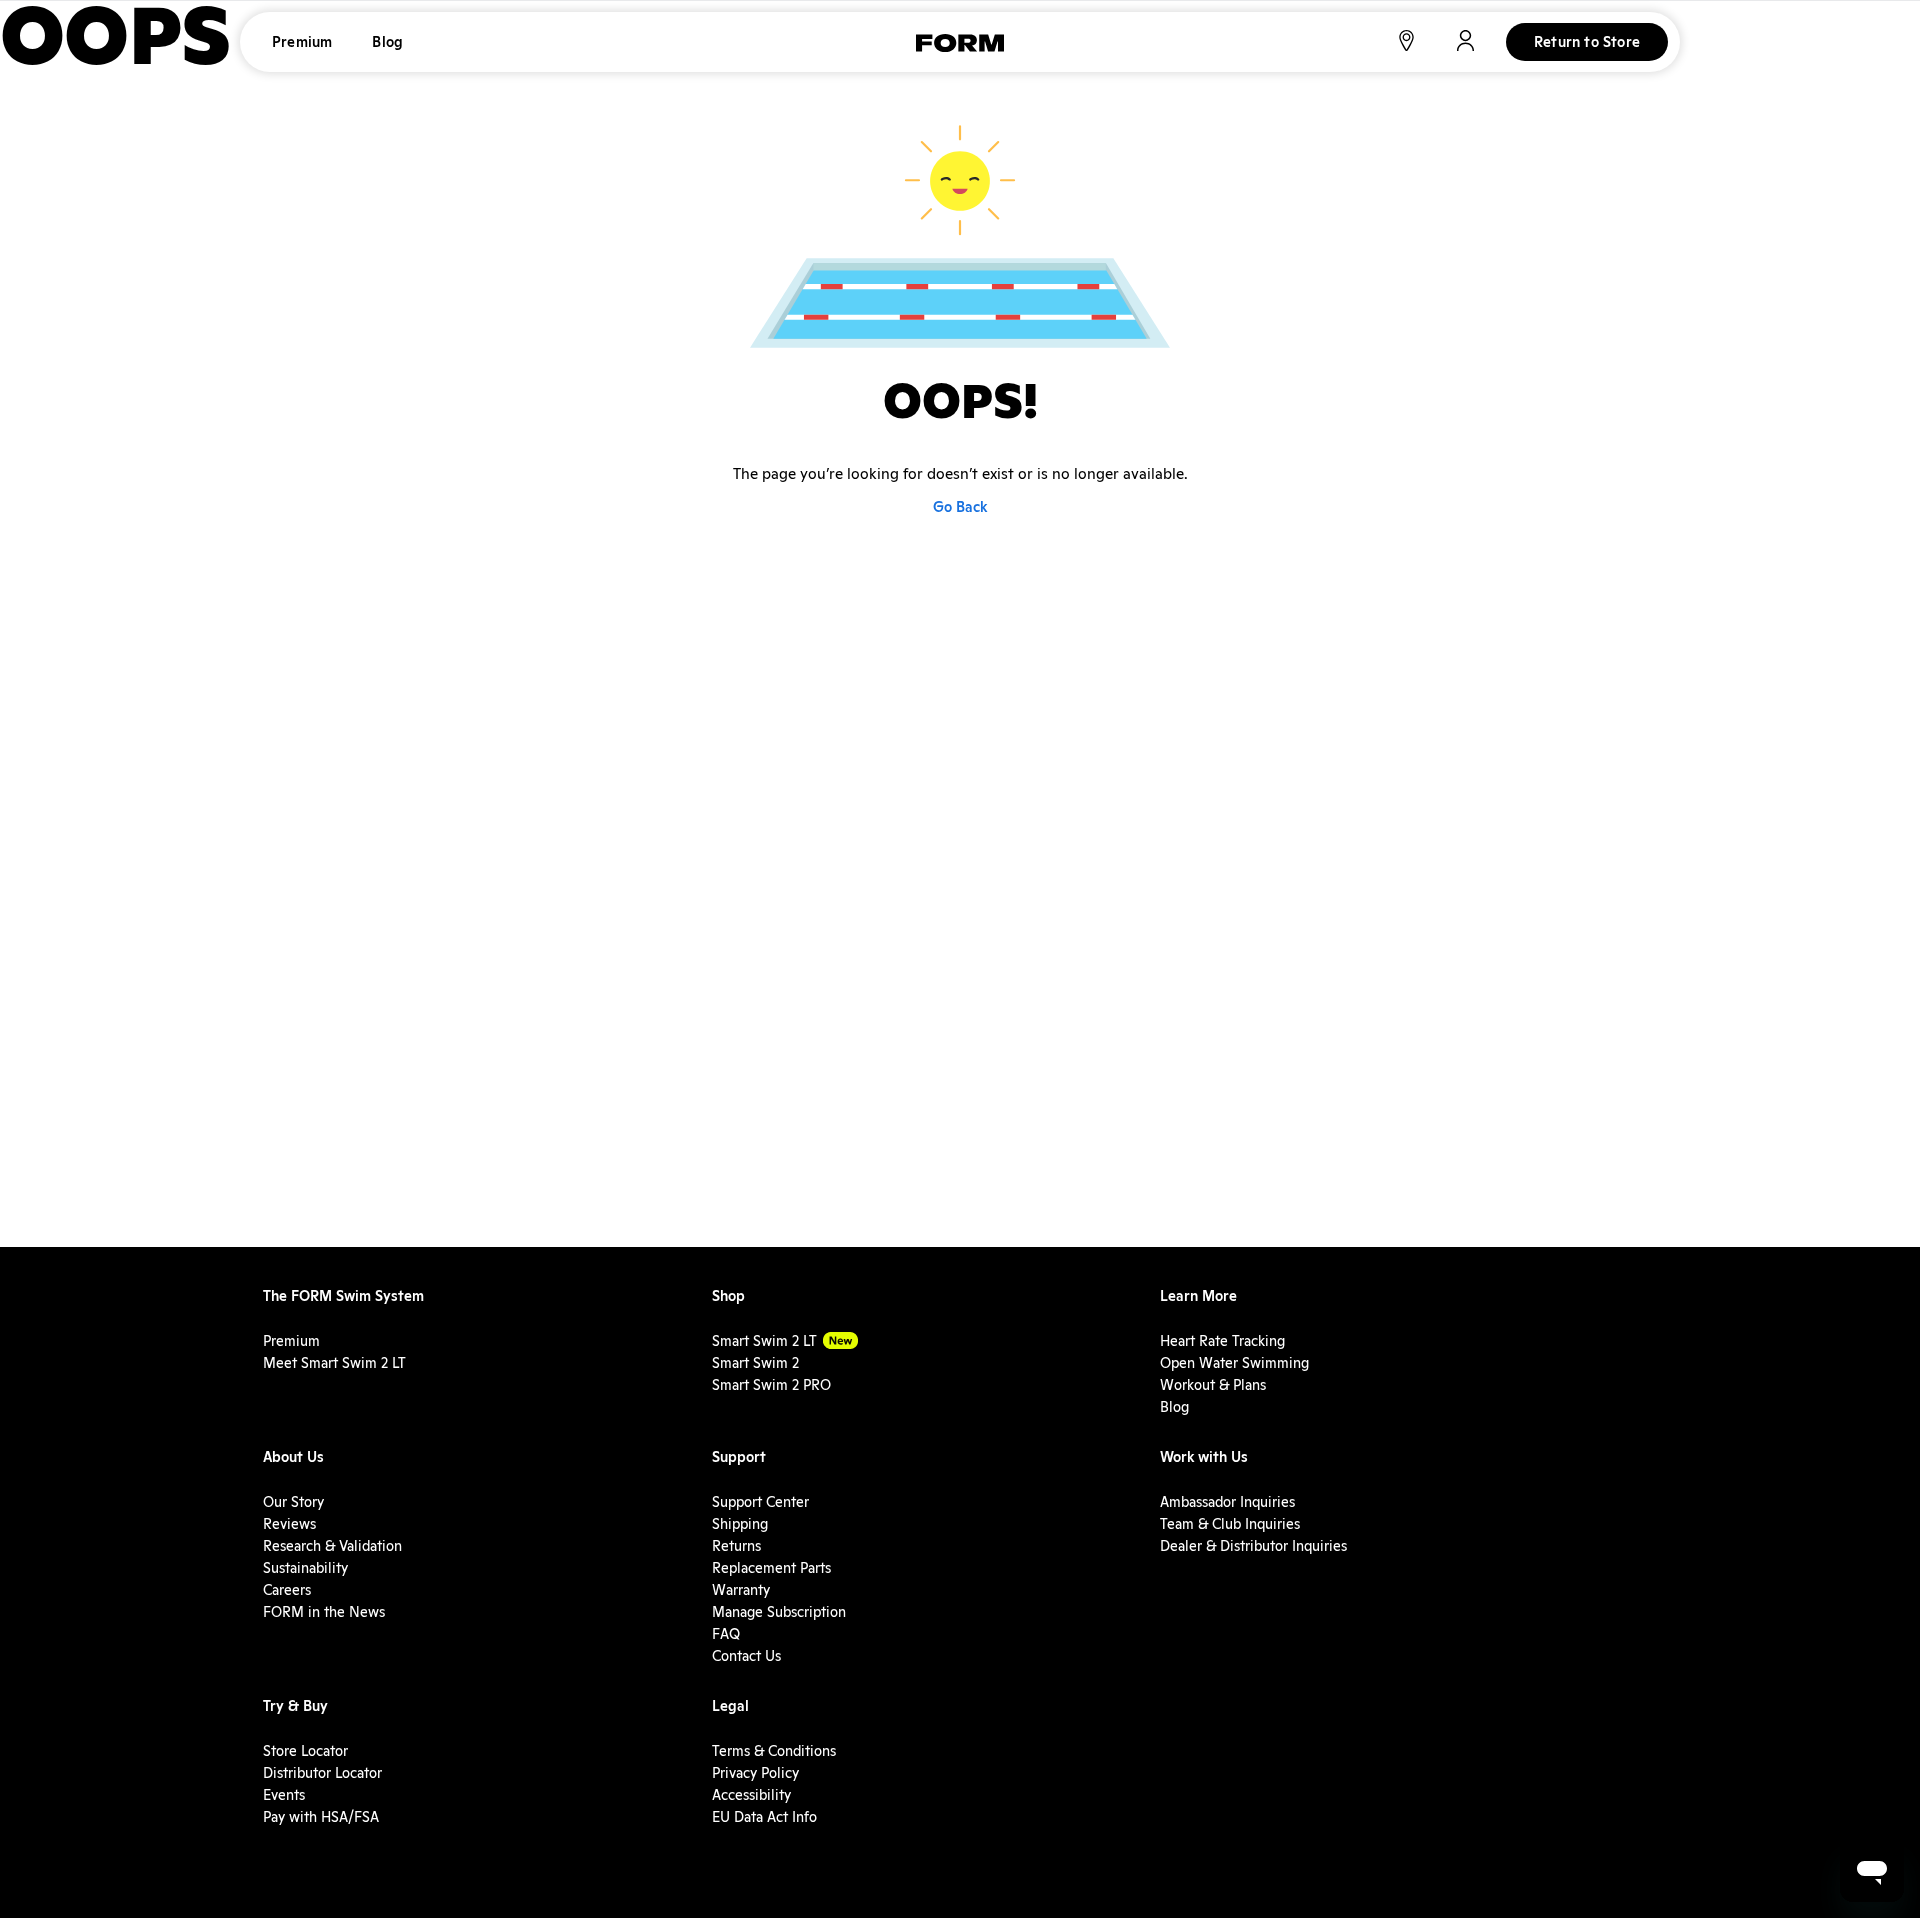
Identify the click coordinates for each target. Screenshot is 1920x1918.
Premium (302, 42)
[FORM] (960, 47)
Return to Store (1587, 42)
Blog (387, 42)
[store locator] (1406, 46)
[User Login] (1465, 46)
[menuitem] (343, 1296)
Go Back (960, 507)
